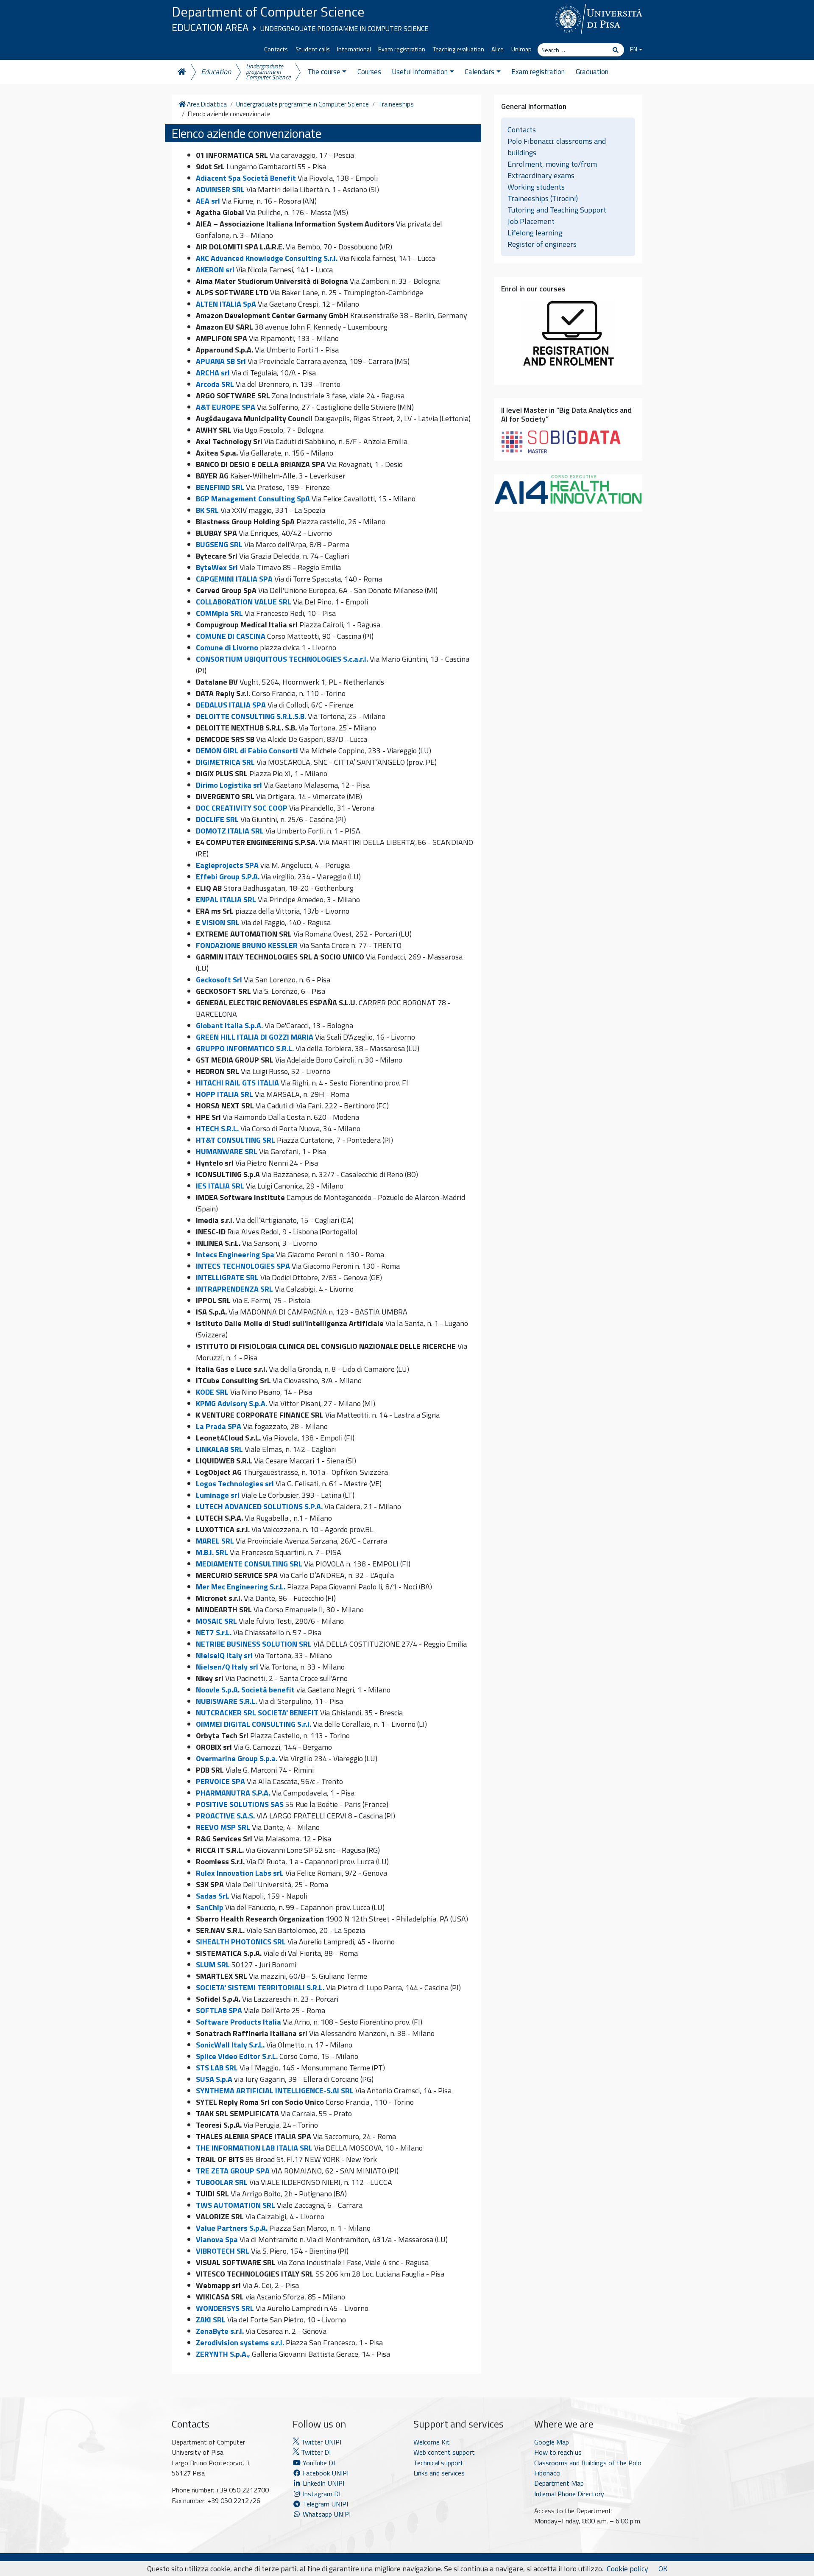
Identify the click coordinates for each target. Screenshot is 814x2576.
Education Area (210, 27)
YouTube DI (319, 2463)
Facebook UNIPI (325, 2473)
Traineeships (396, 104)
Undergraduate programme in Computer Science (344, 28)
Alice (498, 49)
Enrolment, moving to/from (552, 164)
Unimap (521, 49)
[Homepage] (181, 72)
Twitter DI (315, 2452)
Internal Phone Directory (569, 2494)
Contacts (276, 49)
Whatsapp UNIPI (326, 2514)
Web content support (444, 2452)
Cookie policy (627, 2569)
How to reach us (558, 2452)
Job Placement (531, 221)
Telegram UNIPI (325, 2504)
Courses (369, 72)
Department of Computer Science (268, 11)
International (354, 49)
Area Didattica (206, 104)
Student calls (313, 49)
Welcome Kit (432, 2442)
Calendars (479, 72)
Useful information (420, 72)
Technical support (438, 2463)
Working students (536, 187)
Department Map (559, 2483)
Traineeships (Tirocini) (543, 198)
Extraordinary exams (541, 175)
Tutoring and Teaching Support (557, 210)
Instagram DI (321, 2494)
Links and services (439, 2473)
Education (216, 72)
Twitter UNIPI (320, 2442)
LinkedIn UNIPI (323, 2483)
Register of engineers (542, 244)
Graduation (592, 72)
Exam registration (402, 49)
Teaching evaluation (459, 49)
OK (663, 2569)
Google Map (552, 2442)
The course (324, 72)
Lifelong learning (535, 233)
